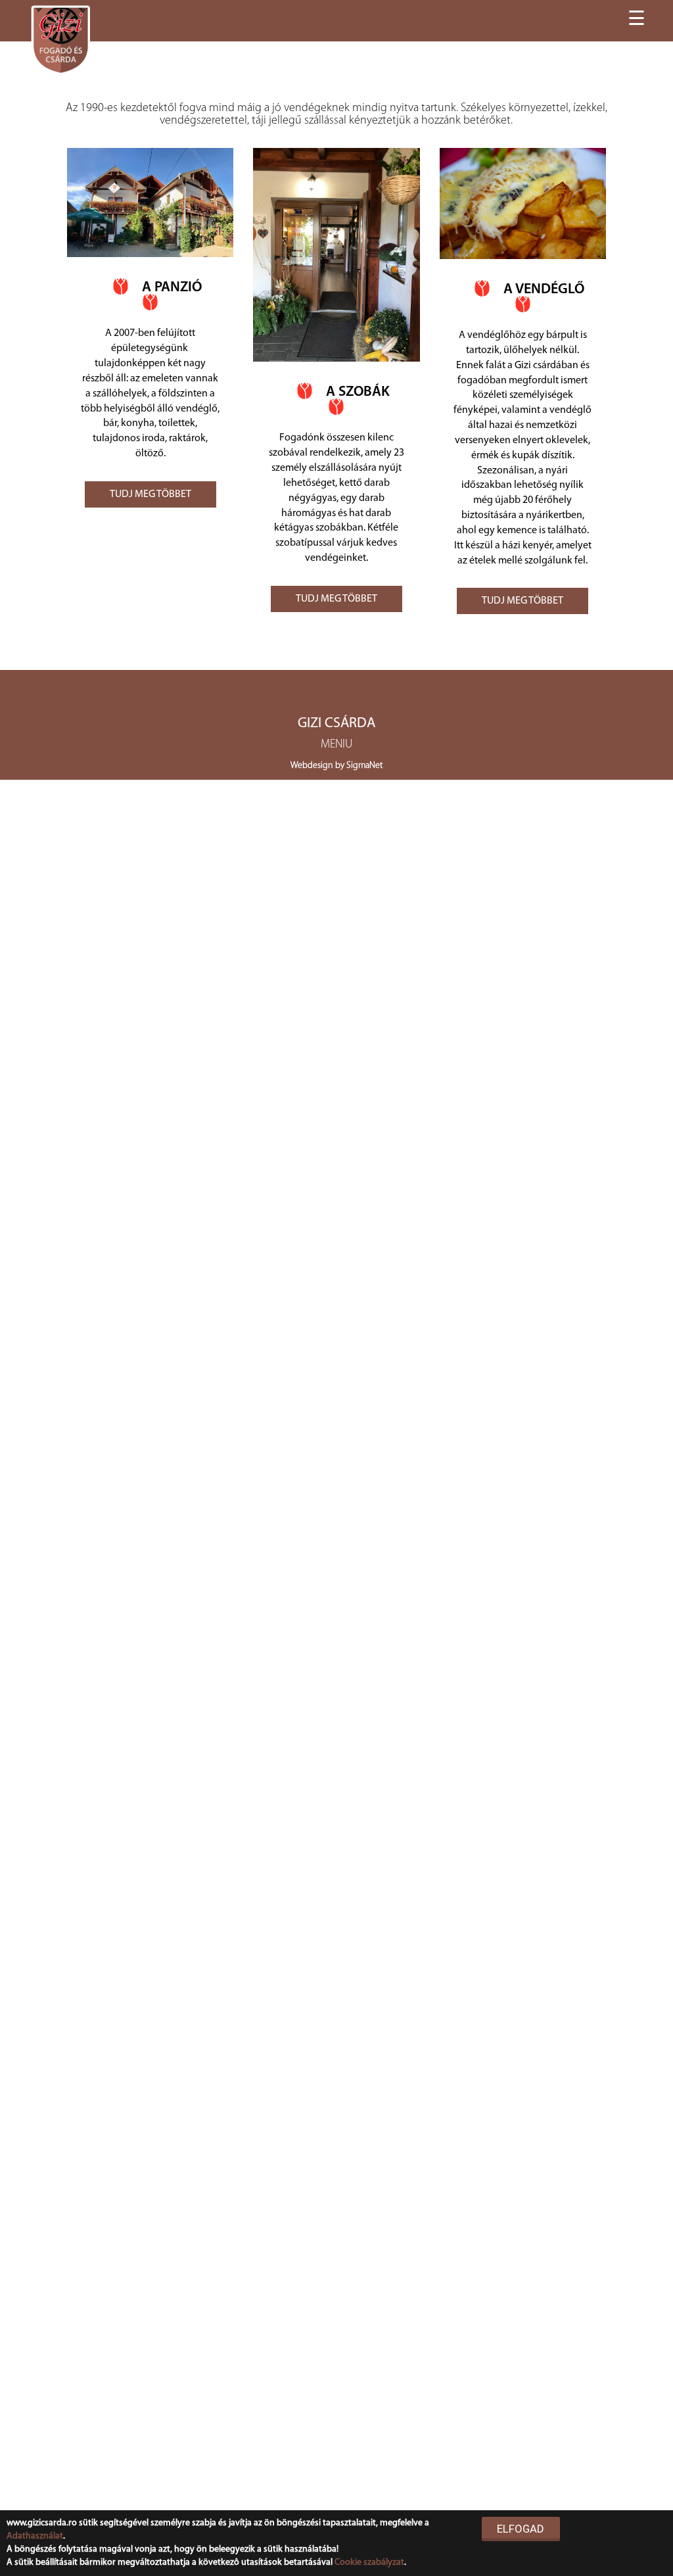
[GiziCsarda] (61, 39)
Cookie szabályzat (369, 2563)
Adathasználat (35, 2536)
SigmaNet (364, 766)
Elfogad (521, 2529)
